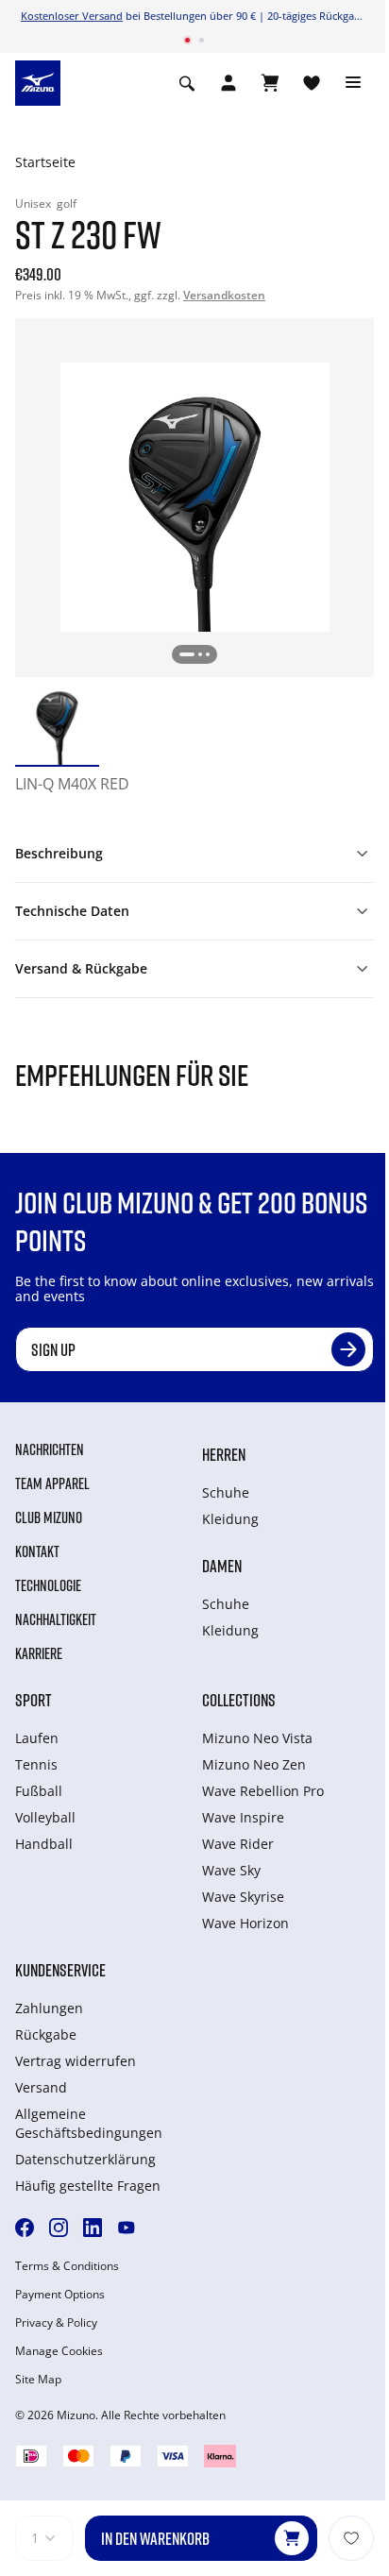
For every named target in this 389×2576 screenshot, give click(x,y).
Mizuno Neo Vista (257, 1738)
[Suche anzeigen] (187, 83)
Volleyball (45, 1817)
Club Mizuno (49, 1517)
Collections (239, 1700)
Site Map (38, 2380)
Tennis (36, 1764)
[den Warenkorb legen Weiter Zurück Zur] (351, 2538)
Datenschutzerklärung (85, 2159)
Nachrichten (50, 1449)
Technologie (48, 1585)
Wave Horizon (245, 1923)
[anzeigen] (270, 83)
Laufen (37, 1738)
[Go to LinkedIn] (93, 2228)
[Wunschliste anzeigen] (312, 83)
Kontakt (37, 1551)
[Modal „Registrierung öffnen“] (228, 83)
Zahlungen (49, 2008)
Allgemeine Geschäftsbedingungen (89, 2123)
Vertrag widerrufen (76, 2061)
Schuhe (226, 1492)
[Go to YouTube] (127, 2228)
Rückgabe (46, 2034)
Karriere (39, 1653)
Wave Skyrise (243, 1897)
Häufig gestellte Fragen (88, 2186)
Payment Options (60, 2295)
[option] (57, 723)
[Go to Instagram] (59, 2228)
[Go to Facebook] (25, 2228)
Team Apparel (52, 1483)
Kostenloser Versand (72, 16)
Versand (41, 2087)
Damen (222, 1566)
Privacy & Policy (56, 2323)
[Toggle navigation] (353, 83)
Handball (44, 1844)
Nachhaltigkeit (56, 1619)
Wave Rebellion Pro (263, 1791)
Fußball (39, 1791)
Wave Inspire (243, 1817)
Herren (224, 1454)
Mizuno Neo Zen (254, 1764)
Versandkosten (224, 295)
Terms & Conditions (67, 2266)
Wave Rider (238, 1844)
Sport (34, 1700)
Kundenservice (60, 1970)
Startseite (45, 162)
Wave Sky (231, 1870)
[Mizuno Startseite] (38, 81)
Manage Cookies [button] (59, 2351)
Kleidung (230, 1519)
